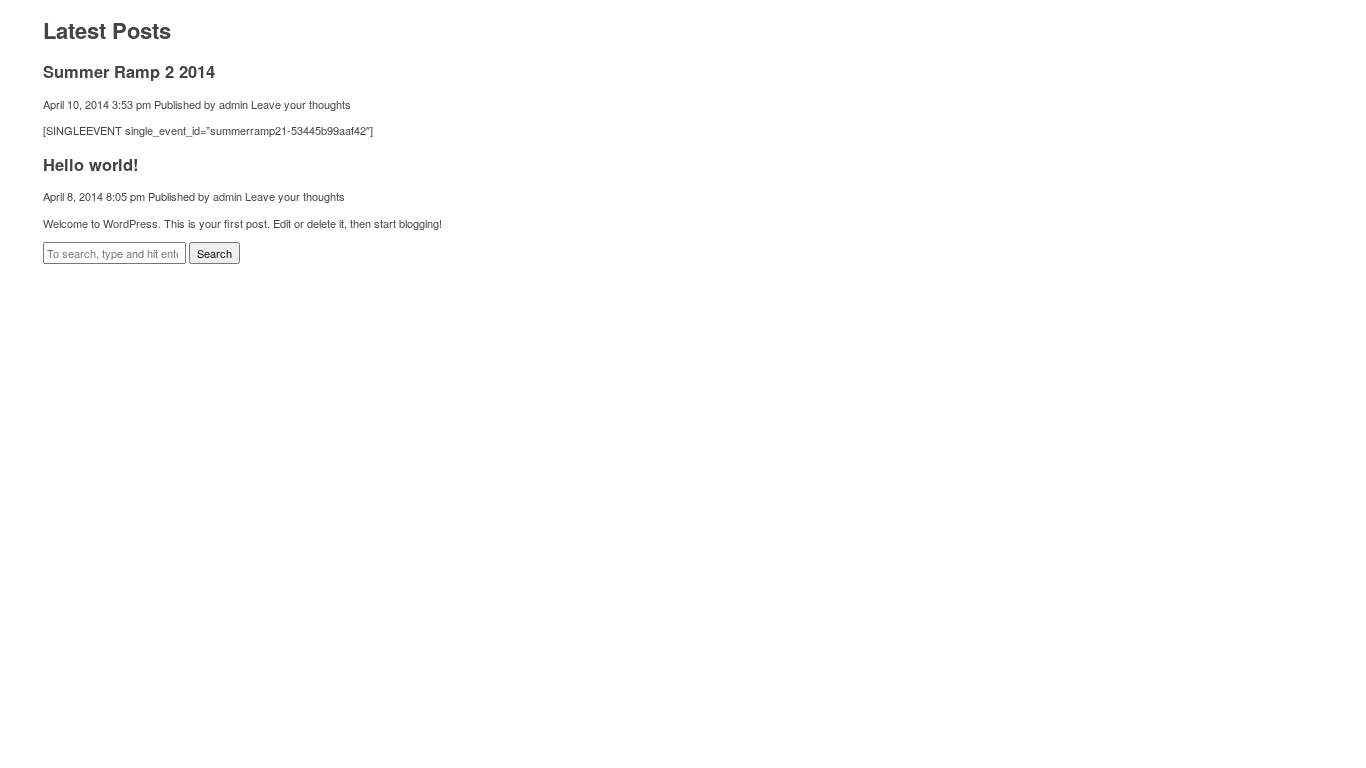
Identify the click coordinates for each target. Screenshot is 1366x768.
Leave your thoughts (301, 104)
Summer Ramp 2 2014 (129, 71)
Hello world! (91, 164)
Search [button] (214, 253)
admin (233, 104)
